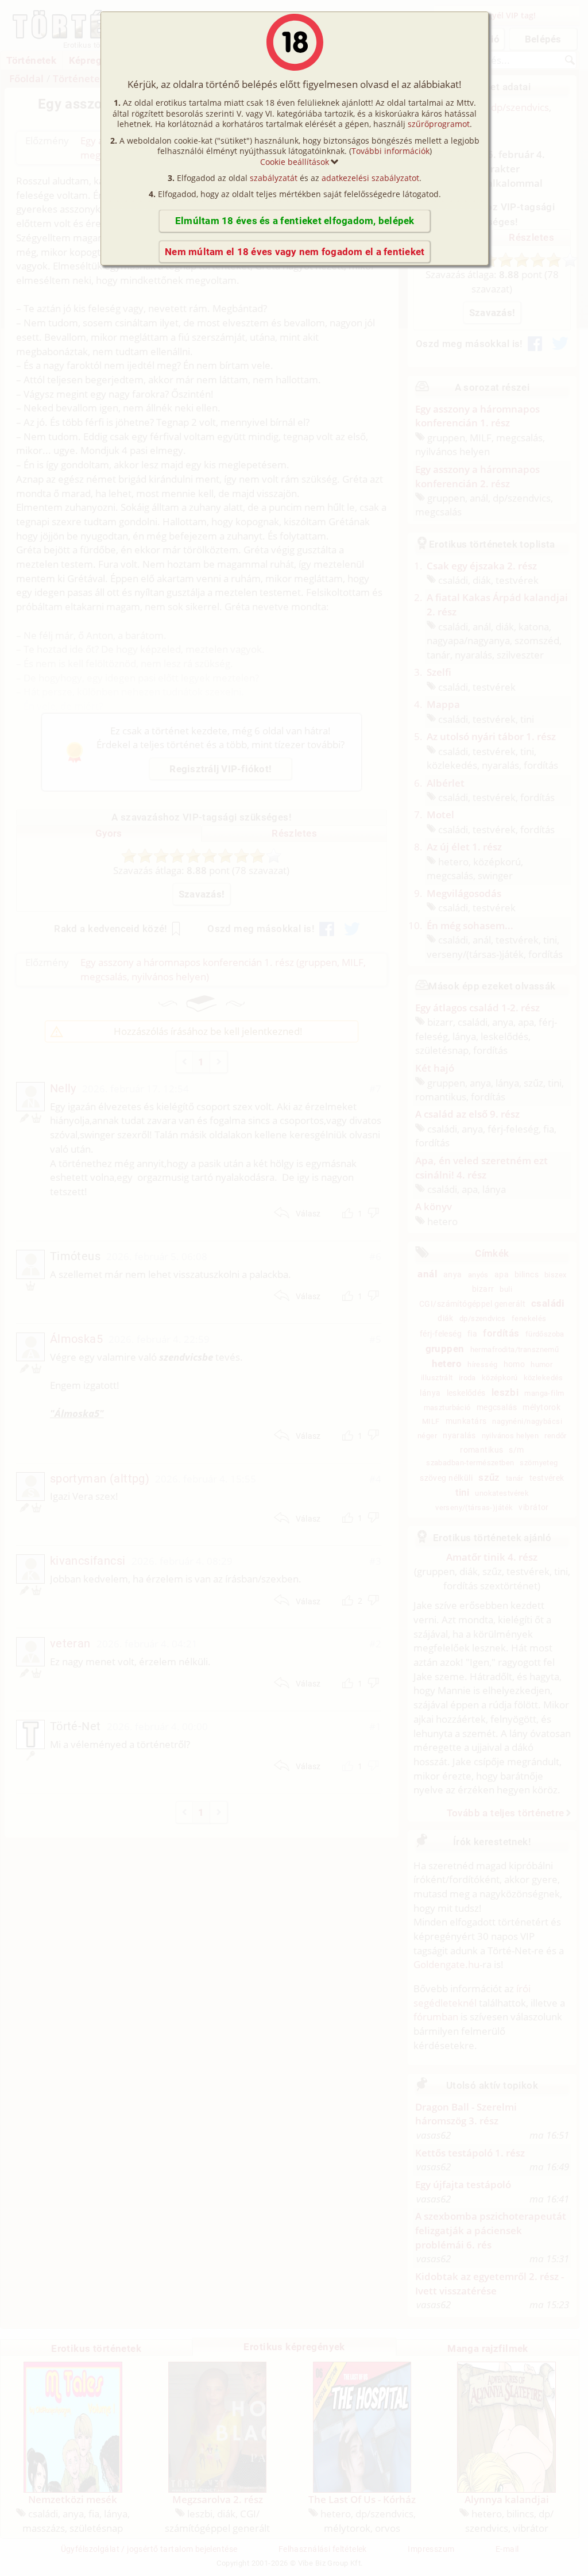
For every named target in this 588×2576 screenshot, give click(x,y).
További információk (390, 151)
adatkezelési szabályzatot (370, 178)
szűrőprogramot (439, 124)
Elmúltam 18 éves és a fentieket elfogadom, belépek (295, 221)
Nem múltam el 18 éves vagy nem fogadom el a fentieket (295, 252)
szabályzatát (274, 178)
